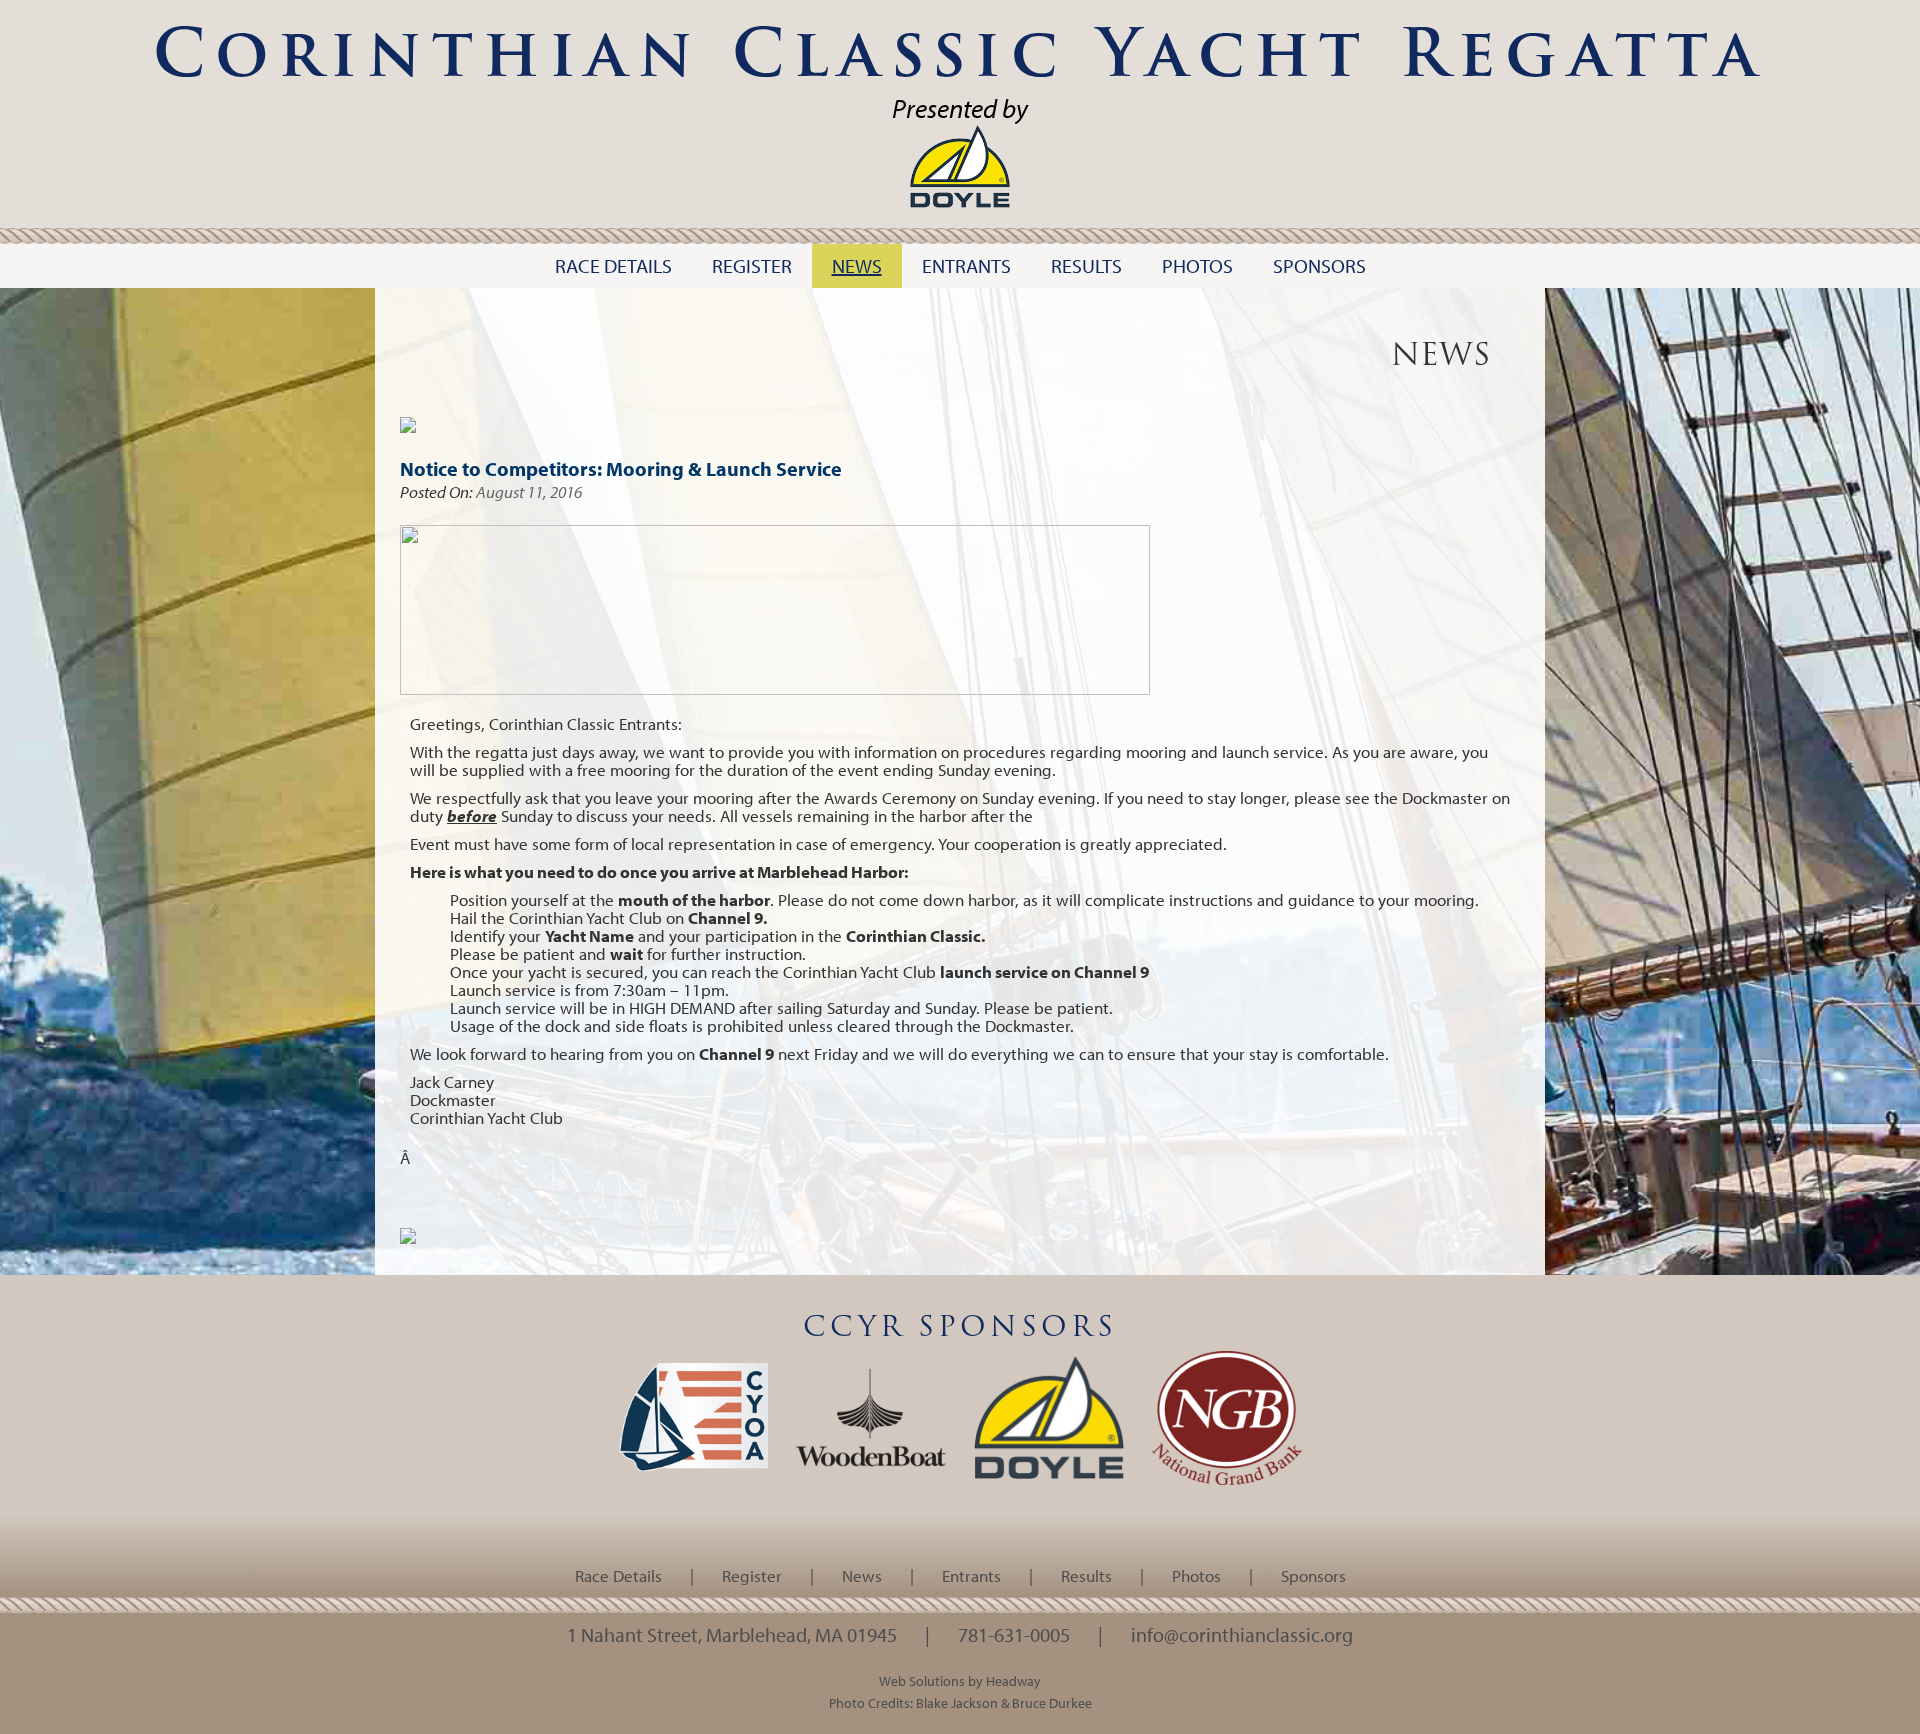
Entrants (971, 1575)
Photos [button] (1197, 265)
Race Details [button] (613, 265)
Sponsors (1313, 1575)
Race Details (618, 1575)
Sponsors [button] (1319, 265)
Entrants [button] (966, 265)
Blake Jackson (957, 1702)
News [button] (857, 265)
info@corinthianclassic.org (1242, 1634)
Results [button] (1086, 265)
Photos (1196, 1575)
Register (752, 1575)
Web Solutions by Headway (960, 1680)
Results (1086, 1575)
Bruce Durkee (1052, 1702)
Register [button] (752, 265)
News (862, 1575)
